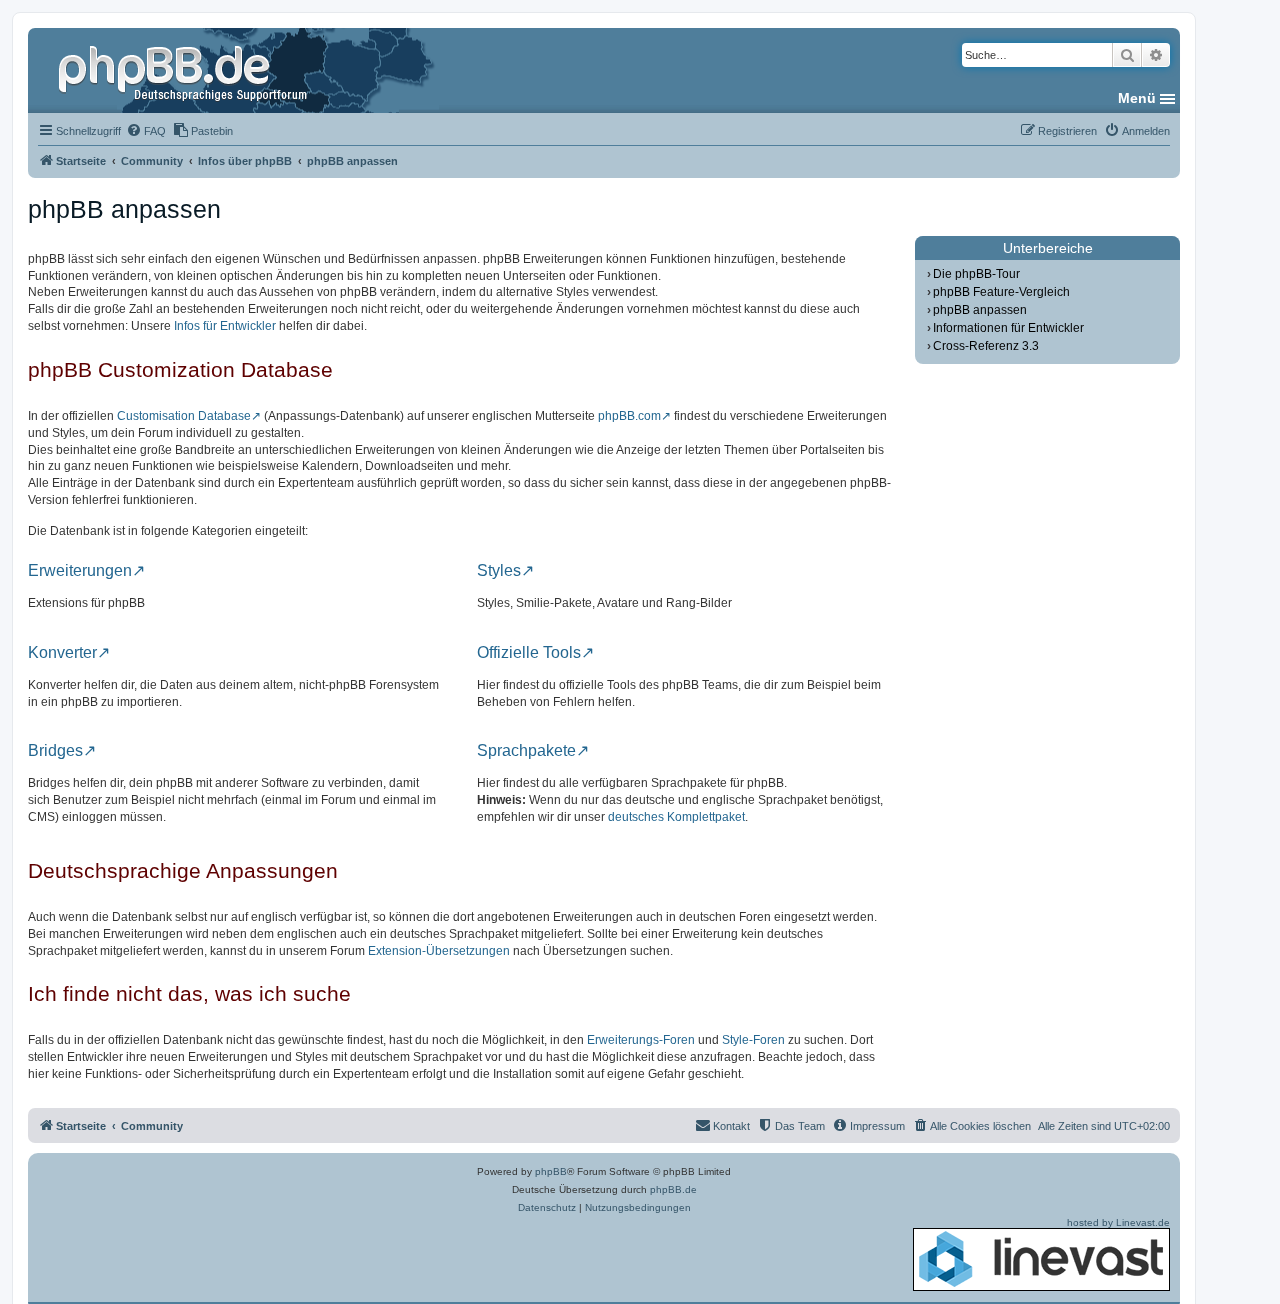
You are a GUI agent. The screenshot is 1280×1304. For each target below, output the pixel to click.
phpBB (551, 1171)
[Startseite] (185, 70)
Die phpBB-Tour (976, 274)
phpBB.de (673, 1189)
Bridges (55, 751)
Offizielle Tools (529, 653)
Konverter (62, 653)
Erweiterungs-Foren (641, 1040)
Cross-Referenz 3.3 (986, 346)
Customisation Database (184, 416)
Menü (1137, 98)
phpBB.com (629, 416)
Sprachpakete (526, 751)
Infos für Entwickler (225, 326)
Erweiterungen (80, 571)
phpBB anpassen (980, 310)
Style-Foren (753, 1040)
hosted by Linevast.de (1118, 1222)
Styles (499, 571)
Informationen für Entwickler (1008, 328)
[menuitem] (146, 131)
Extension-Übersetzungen (439, 951)
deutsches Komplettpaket (676, 817)
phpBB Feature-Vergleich (1001, 292)
